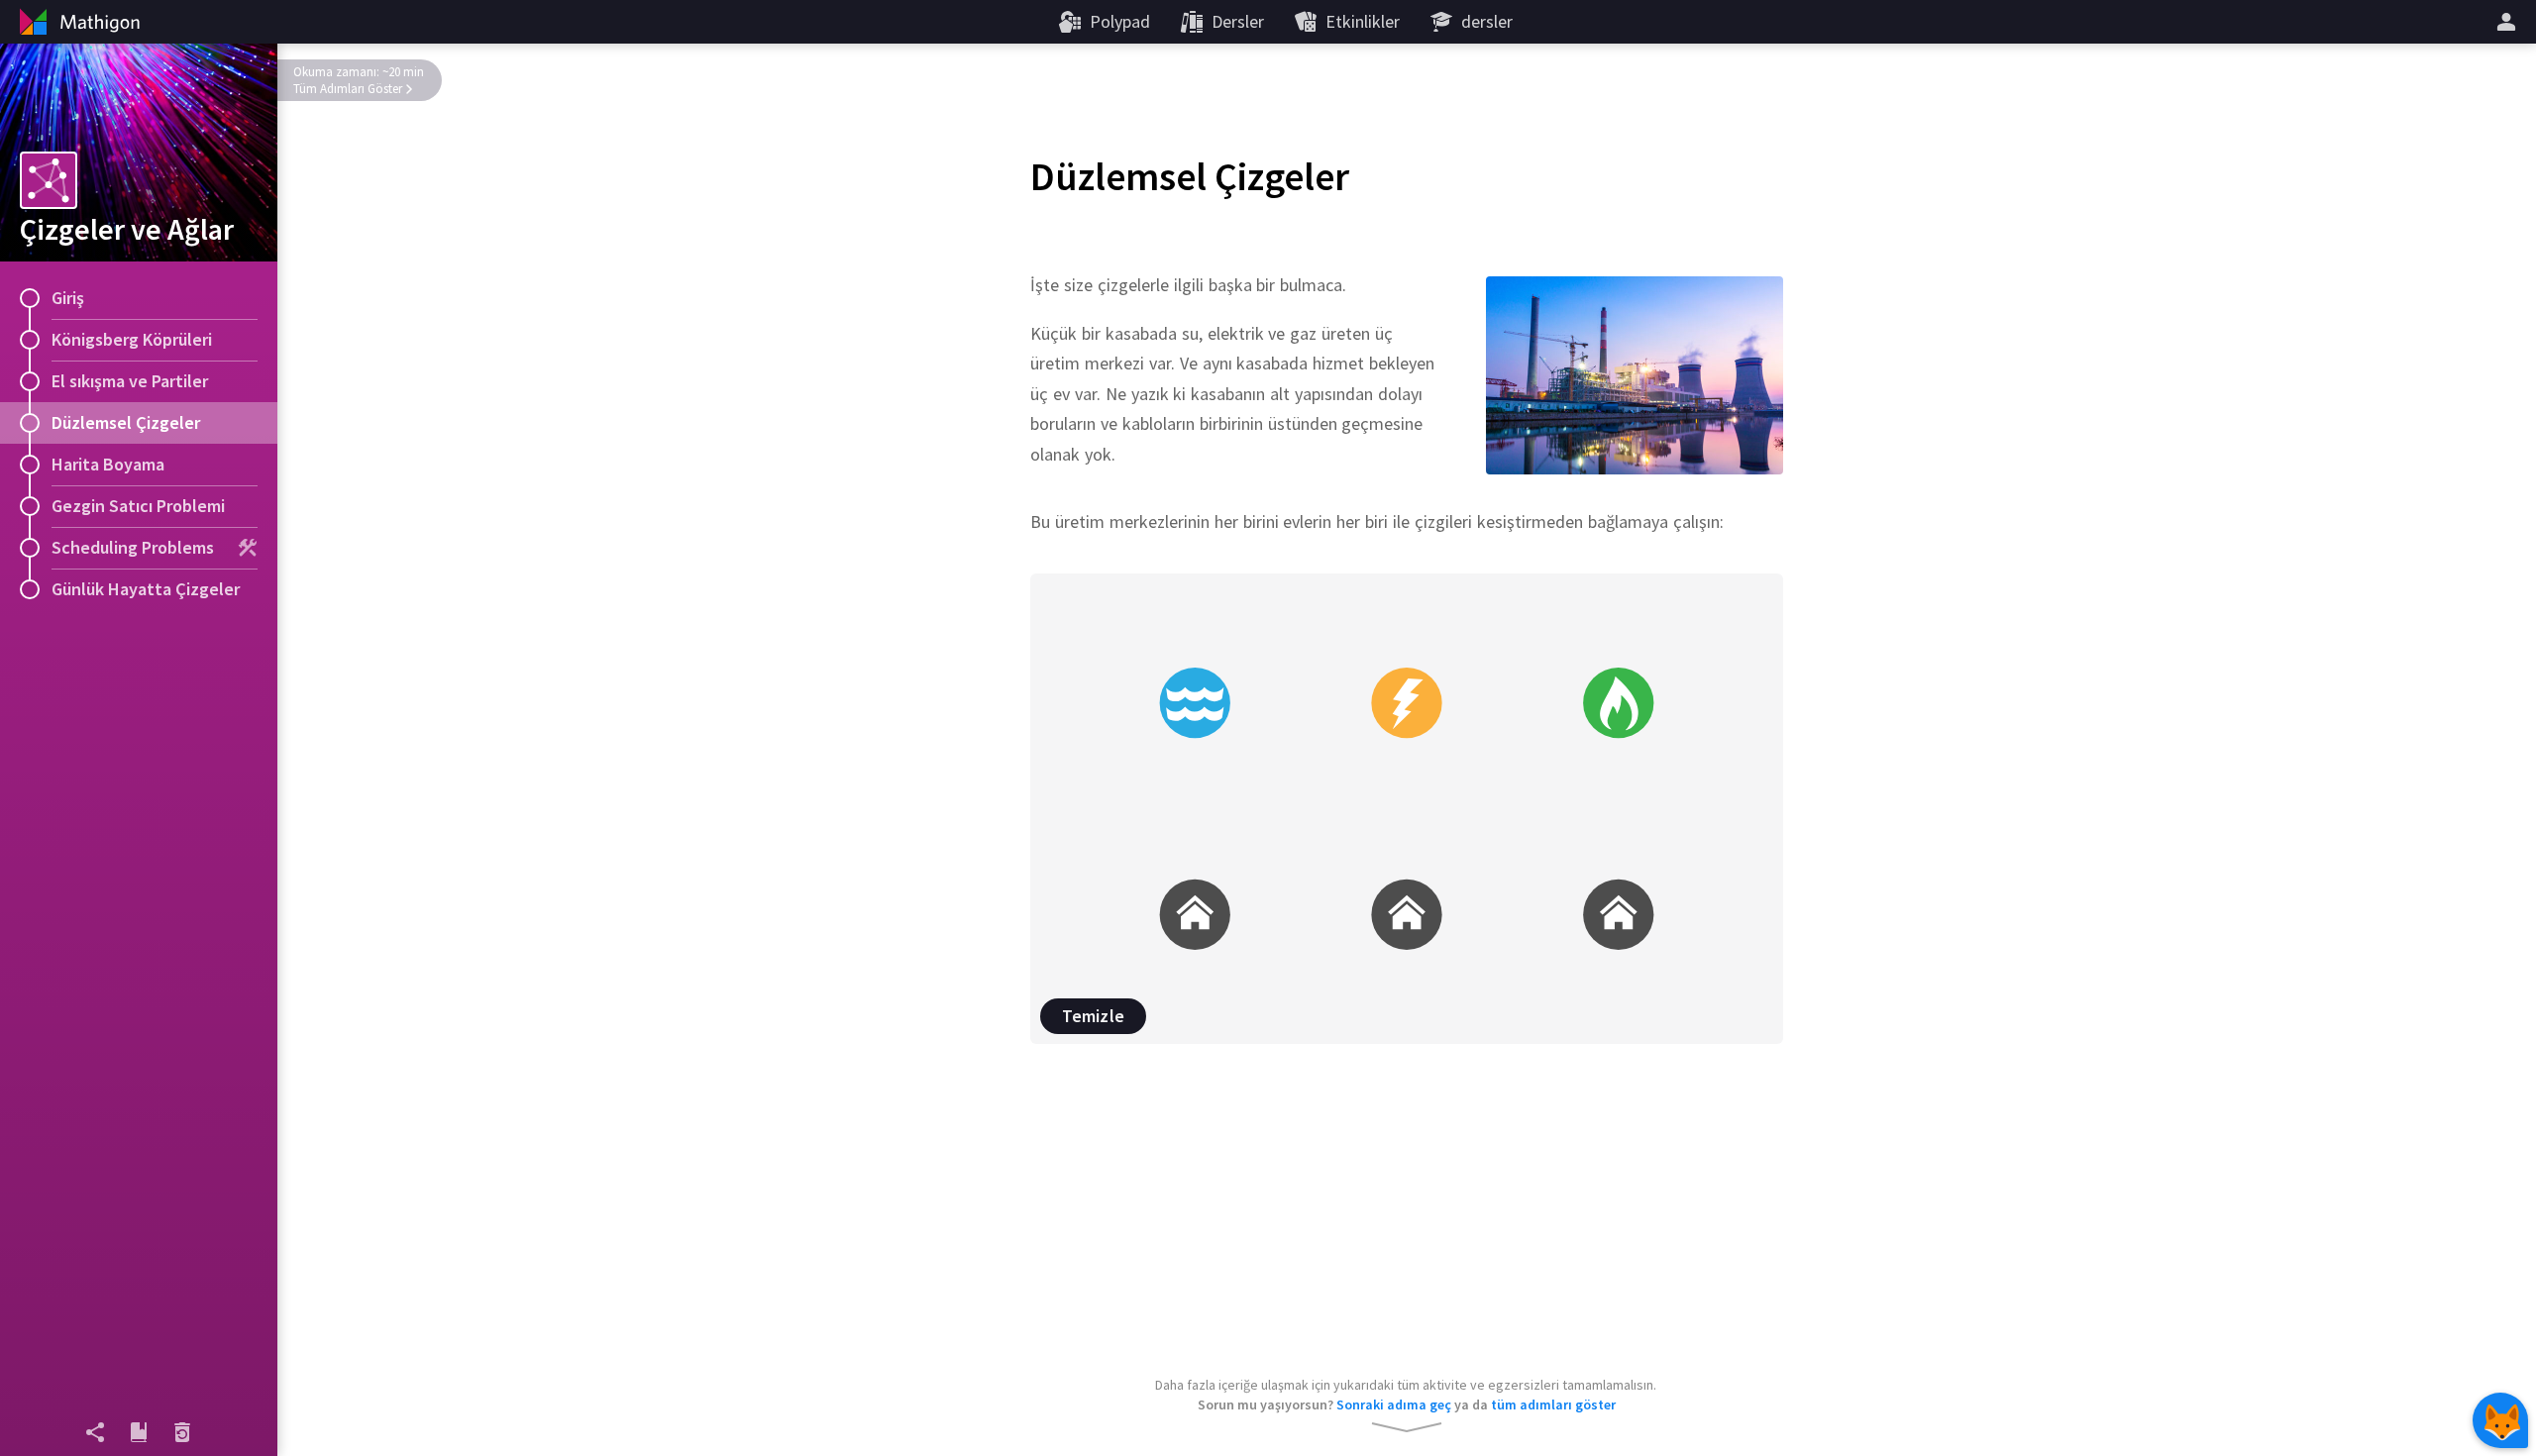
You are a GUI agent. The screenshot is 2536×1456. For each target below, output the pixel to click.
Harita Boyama (108, 464)
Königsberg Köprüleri (132, 339)
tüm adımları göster (1553, 1404)
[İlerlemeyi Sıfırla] (182, 1432)
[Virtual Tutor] (2500, 1420)
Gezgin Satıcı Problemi (138, 506)
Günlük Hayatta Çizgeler (146, 589)
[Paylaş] (95, 1432)
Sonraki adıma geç (1394, 1404)
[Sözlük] (139, 1432)
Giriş (68, 298)
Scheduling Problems (133, 547)
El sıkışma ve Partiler (130, 381)
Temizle (1093, 1016)
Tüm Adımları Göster (348, 89)
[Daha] (2509, 22)
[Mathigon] (77, 22)
